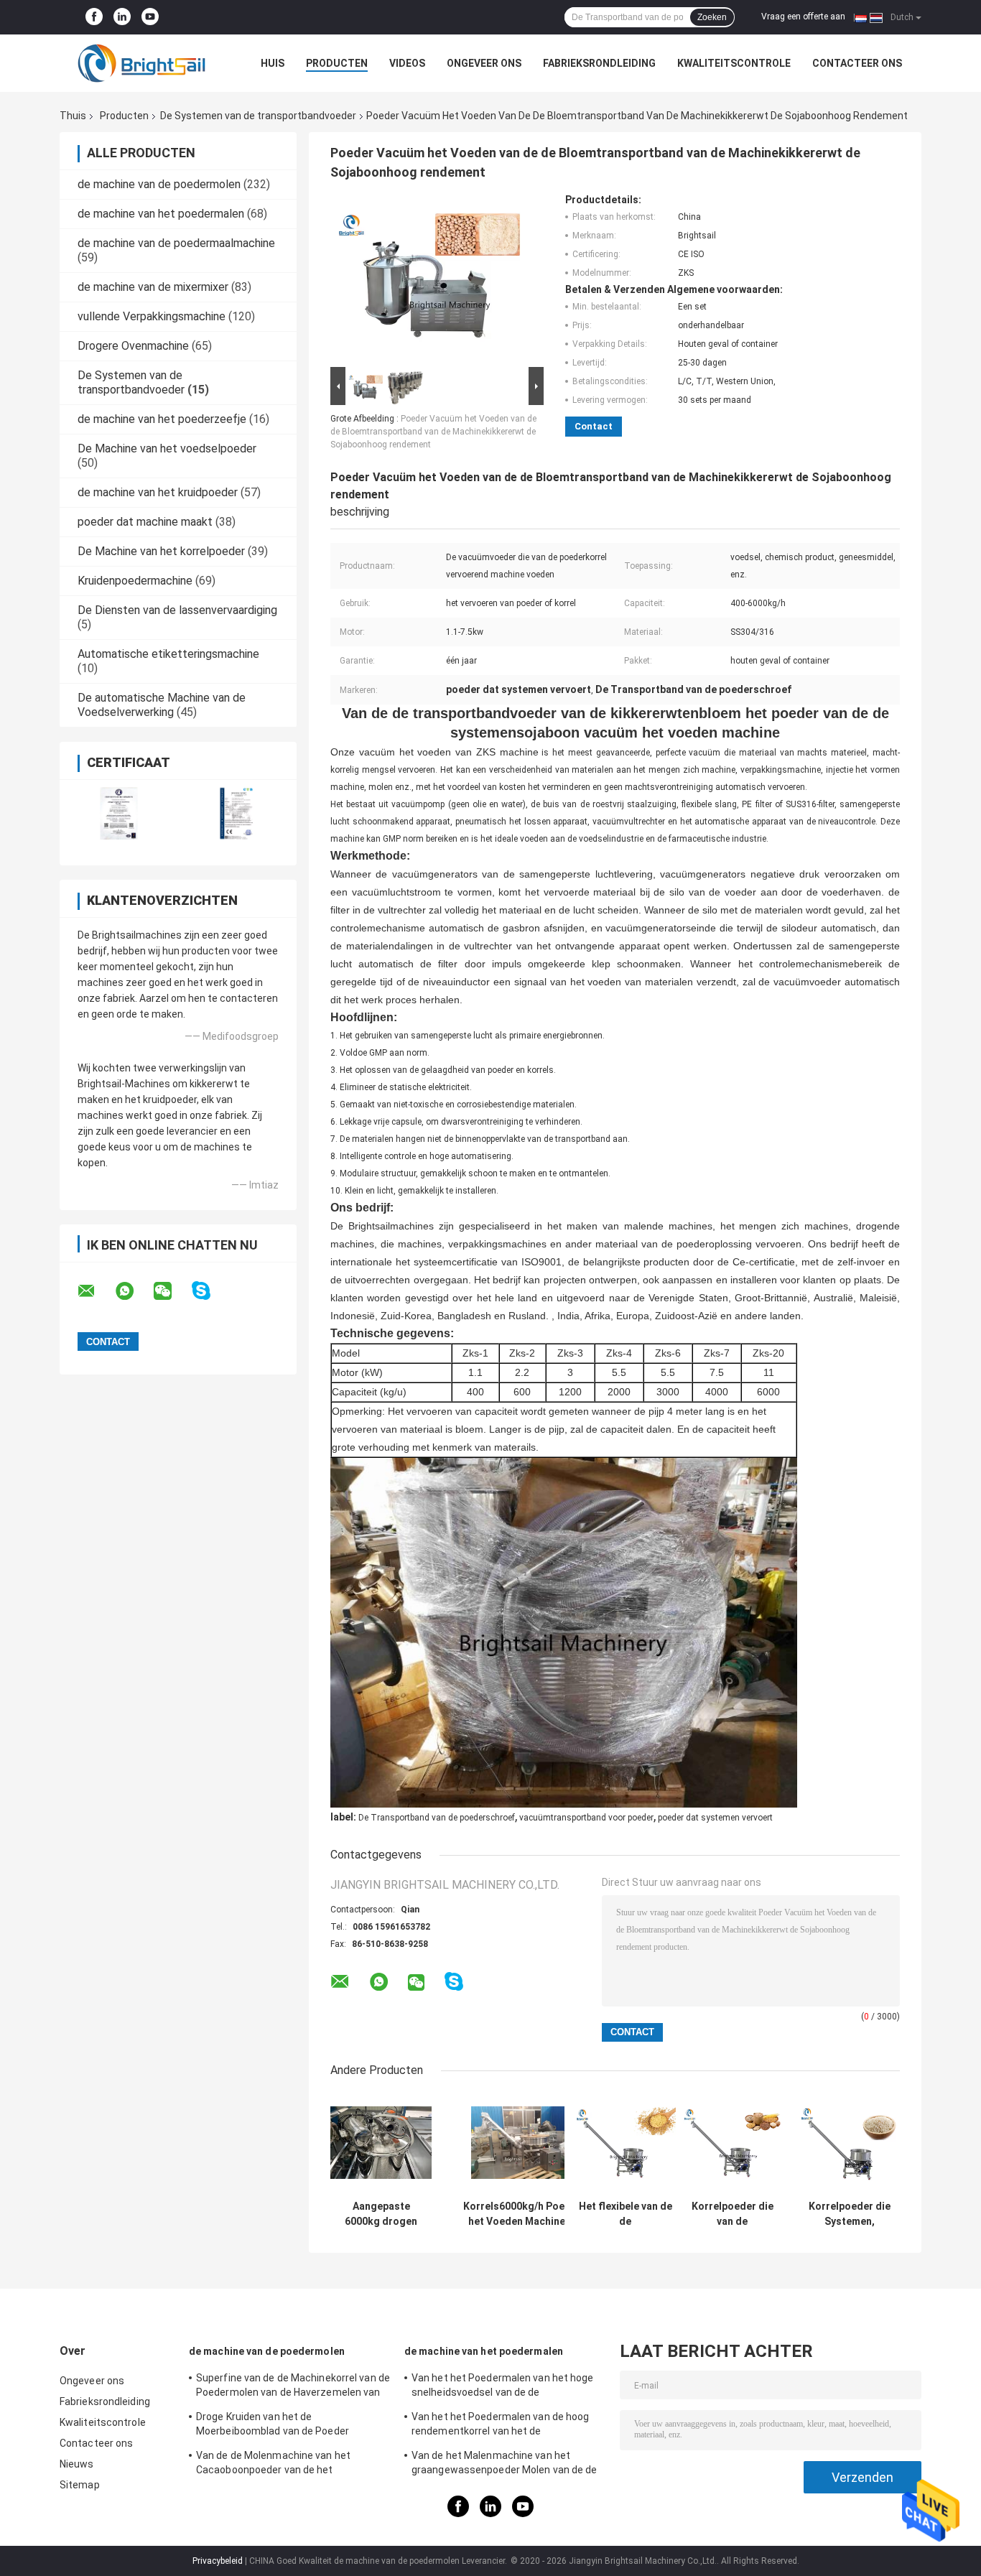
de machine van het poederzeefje (162, 419)
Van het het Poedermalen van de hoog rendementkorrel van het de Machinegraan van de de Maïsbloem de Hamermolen (503, 2426)
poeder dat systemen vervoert (715, 1818)
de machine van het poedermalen (161, 214)
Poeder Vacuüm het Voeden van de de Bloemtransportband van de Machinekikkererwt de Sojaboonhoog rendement (433, 432)
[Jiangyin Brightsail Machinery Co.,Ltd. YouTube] (150, 17)
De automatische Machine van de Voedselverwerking (162, 705)
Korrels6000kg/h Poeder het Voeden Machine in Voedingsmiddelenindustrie (522, 2214)
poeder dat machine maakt (145, 522)
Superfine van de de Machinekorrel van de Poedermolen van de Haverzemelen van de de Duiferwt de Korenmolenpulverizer (293, 2387)
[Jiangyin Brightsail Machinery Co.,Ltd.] (139, 63)
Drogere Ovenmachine (133, 346)
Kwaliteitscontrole (734, 63)
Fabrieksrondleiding (599, 63)
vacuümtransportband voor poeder (586, 1818)
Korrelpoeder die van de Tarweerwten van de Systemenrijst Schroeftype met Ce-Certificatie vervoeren (733, 2214)
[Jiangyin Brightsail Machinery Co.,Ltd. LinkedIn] (122, 17)
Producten (337, 63)
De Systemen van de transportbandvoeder (258, 116)
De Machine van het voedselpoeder (167, 448)
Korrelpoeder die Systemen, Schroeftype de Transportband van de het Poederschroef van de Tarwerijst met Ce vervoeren (849, 2214)
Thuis (73, 116)
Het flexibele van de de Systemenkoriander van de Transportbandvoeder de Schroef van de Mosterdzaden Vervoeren (625, 2214)
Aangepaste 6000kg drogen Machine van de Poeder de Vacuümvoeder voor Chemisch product (381, 2214)
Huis (273, 63)
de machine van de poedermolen (159, 184)
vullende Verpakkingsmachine (152, 316)
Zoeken (712, 17)
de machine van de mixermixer (153, 287)
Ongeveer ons (484, 63)
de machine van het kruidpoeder (158, 492)
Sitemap (80, 2485)
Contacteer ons (857, 63)
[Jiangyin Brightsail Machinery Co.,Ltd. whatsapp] (134, 1291)
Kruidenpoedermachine (135, 581)
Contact (594, 426)
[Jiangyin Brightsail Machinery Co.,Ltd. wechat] (172, 1291)
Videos (407, 63)
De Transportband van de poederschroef (437, 1818)
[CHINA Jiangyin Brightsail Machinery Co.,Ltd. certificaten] (119, 813)
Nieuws (77, 2464)
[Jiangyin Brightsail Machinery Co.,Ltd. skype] (210, 1291)
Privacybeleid (218, 2561)
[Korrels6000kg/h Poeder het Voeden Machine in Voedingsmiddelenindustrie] (522, 2143)
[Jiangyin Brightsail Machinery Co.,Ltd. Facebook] (94, 17)
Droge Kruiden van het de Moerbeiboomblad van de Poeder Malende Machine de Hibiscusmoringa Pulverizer (284, 2426)
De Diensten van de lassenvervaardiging (177, 610)
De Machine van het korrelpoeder (161, 551)
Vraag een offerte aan (803, 17)
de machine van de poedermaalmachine (176, 243)
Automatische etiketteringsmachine (168, 654)
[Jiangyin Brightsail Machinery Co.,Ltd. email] (96, 1291)
